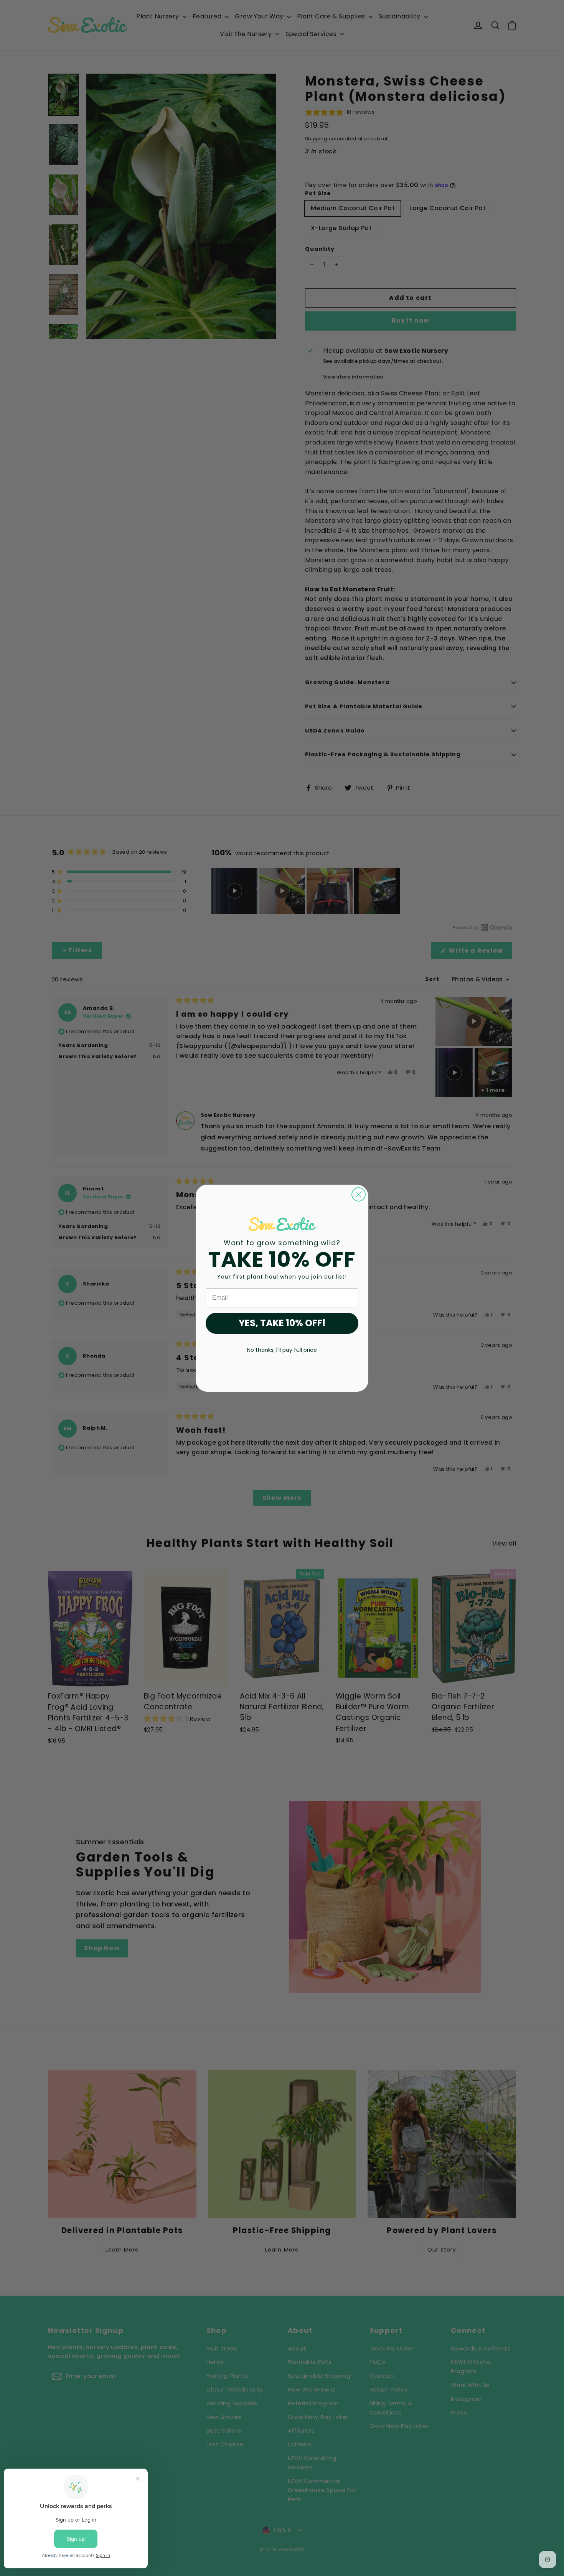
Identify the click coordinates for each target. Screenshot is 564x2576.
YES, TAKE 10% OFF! (282, 1323)
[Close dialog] (359, 1194)
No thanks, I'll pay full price (282, 1350)
